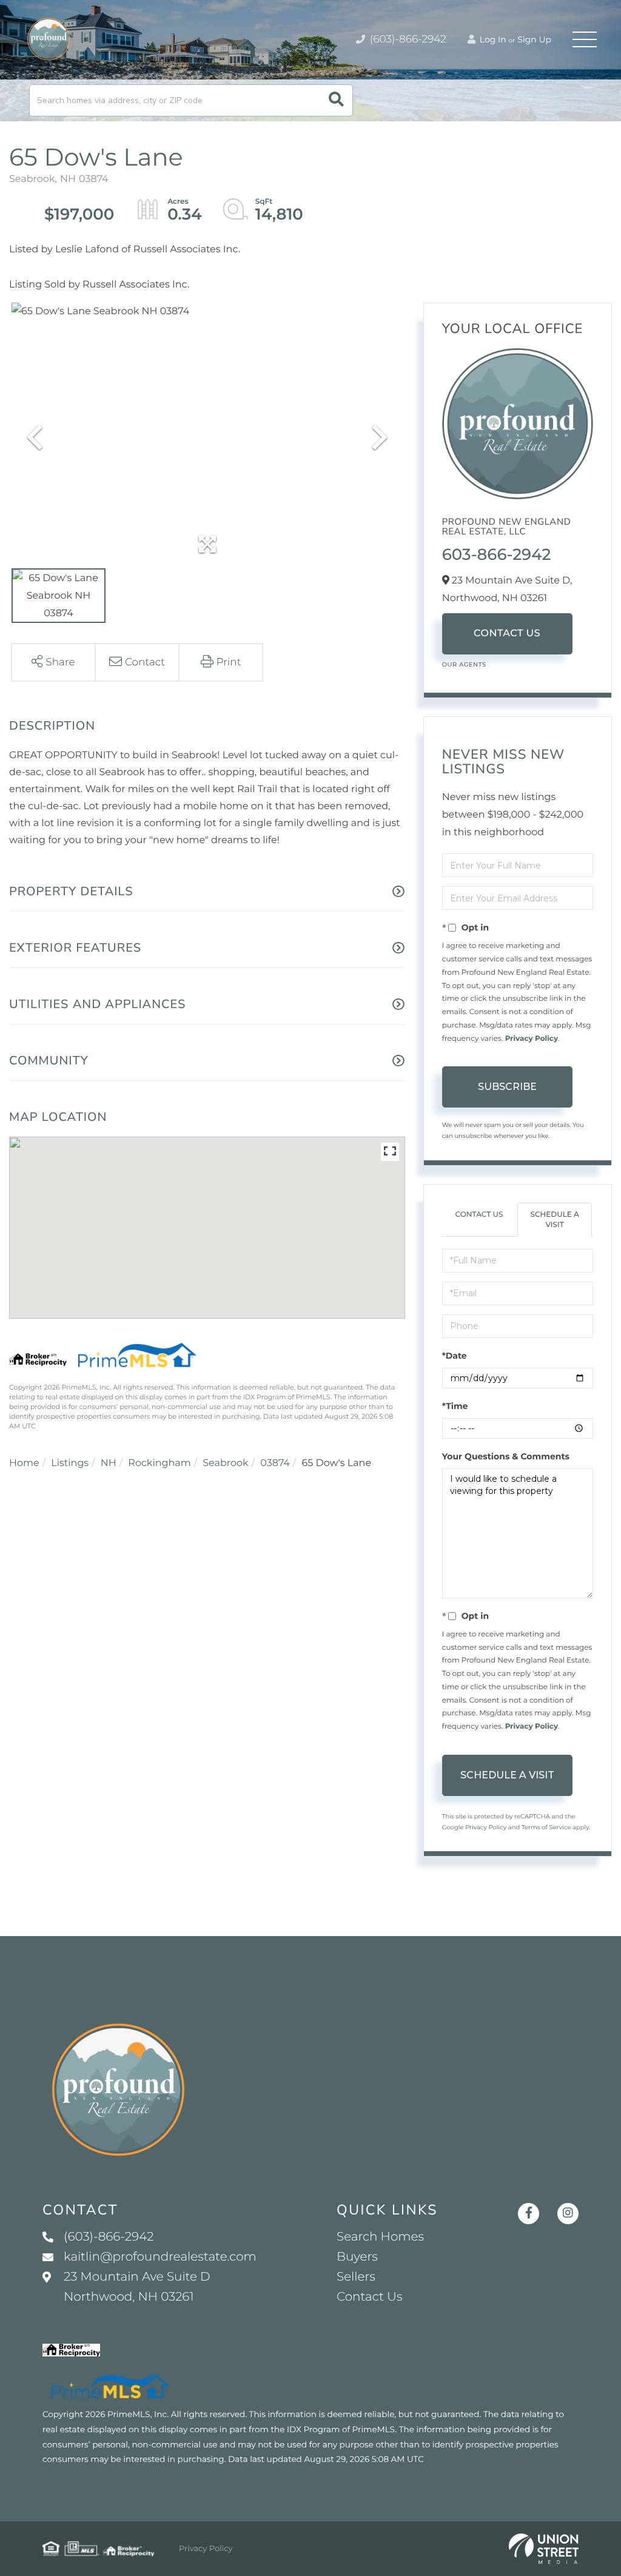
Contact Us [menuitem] (369, 2297)
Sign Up (534, 39)
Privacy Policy (532, 1039)
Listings (70, 1463)
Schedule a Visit (554, 1220)
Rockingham (159, 1463)
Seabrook (225, 1463)
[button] (336, 100)
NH (109, 1463)
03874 (275, 1463)
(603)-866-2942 (407, 39)
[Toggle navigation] (585, 39)
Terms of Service (546, 1827)
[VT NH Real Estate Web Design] (544, 2549)
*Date (455, 1356)
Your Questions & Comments (506, 1456)
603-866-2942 (497, 554)
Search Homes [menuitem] (380, 2237)
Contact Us (507, 634)
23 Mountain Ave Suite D (137, 2287)
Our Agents (464, 664)
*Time (455, 1406)
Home (24, 1463)
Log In (492, 39)
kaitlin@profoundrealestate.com (160, 2257)
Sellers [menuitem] (356, 2277)
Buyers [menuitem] (357, 2257)
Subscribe (507, 1087)
